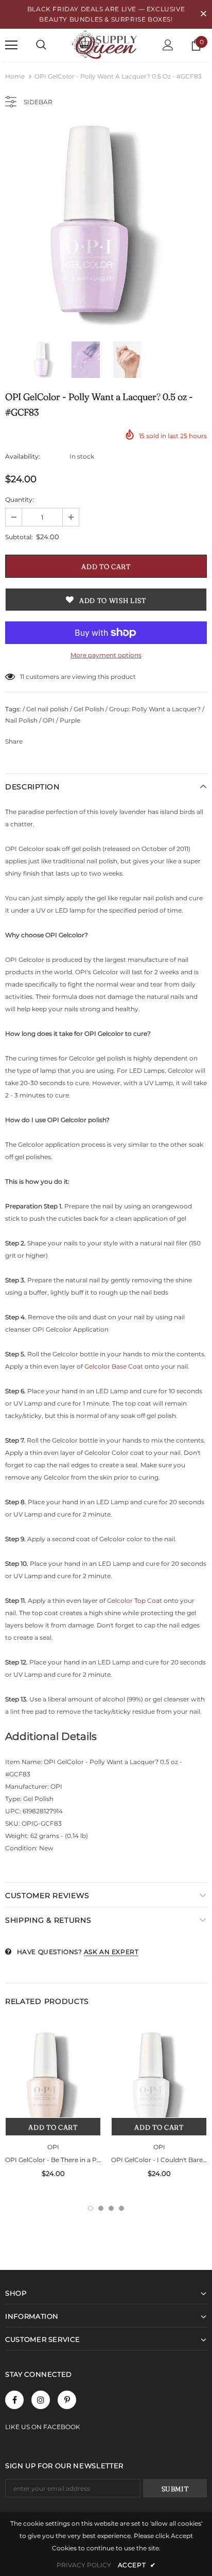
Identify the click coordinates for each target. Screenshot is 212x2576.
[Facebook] (14, 2400)
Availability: (23, 456)
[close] (203, 14)
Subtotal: (19, 537)
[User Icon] (168, 45)
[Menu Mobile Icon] (11, 45)
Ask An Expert (111, 1952)
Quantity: (20, 499)
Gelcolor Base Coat (114, 1366)
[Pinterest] (67, 2400)
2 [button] (101, 2208)
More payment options (106, 655)
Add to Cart (53, 2127)
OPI (53, 2147)
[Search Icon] (41, 45)
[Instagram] (41, 2400)
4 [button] (121, 2208)
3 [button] (111, 2208)
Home (15, 76)
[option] (106, 225)
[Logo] (106, 45)
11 (22, 677)
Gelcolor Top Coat (135, 1600)
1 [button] (91, 2208)
